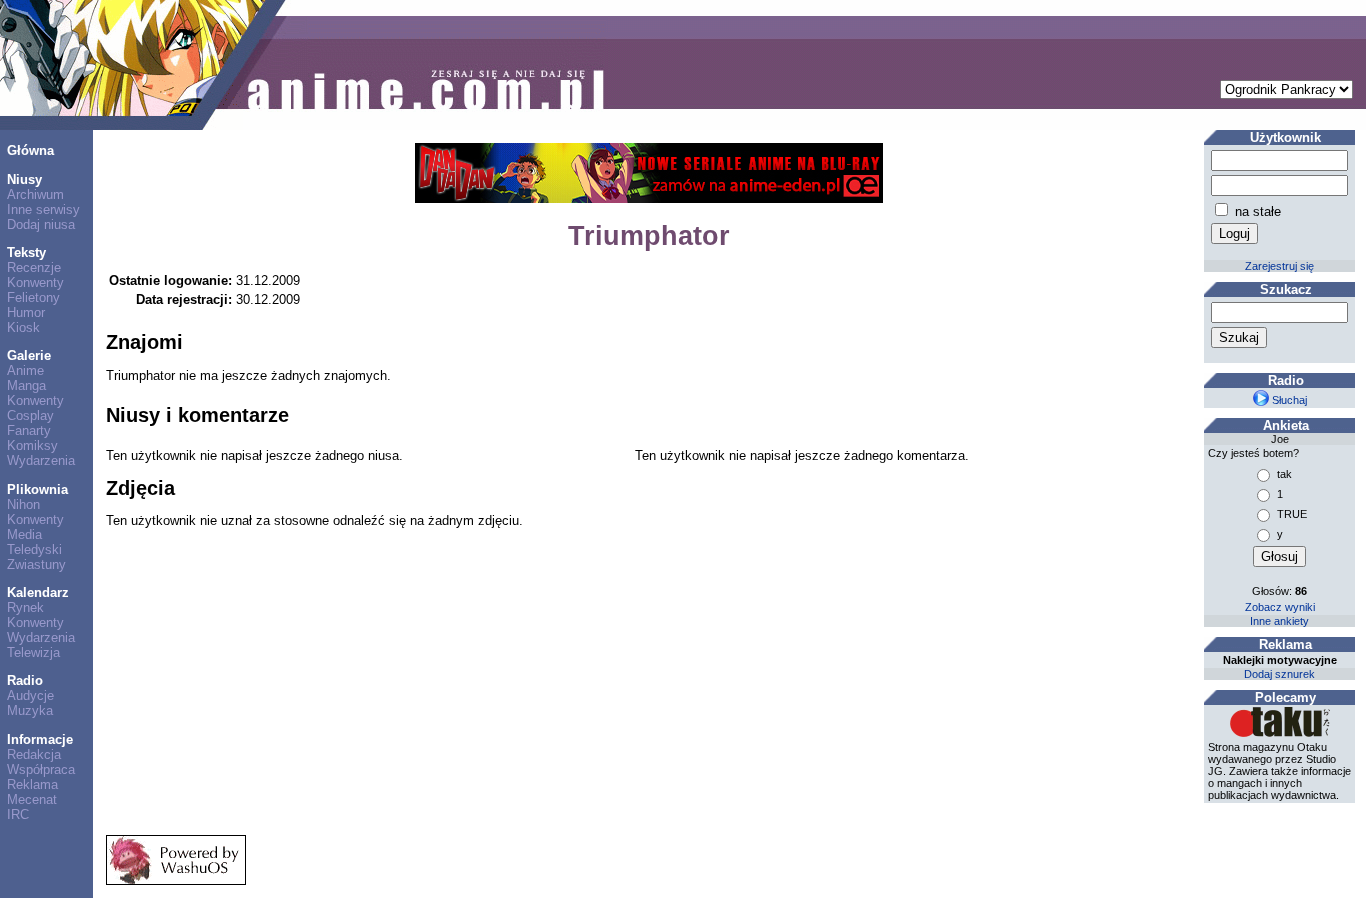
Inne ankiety (1279, 621)
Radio (25, 680)
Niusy (24, 179)
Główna (30, 150)
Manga (26, 385)
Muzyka (30, 710)
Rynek (25, 607)
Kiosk (23, 327)
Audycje (30, 695)
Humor (26, 312)
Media (24, 534)
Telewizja (33, 652)
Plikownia (37, 489)
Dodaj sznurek (1279, 674)
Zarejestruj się (1279, 266)
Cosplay (30, 415)
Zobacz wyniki (1280, 607)
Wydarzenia (41, 460)
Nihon (23, 504)
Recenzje (34, 267)
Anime (25, 370)
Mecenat (32, 799)
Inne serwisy (43, 209)
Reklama (32, 784)
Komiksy (32, 445)
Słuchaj (1288, 400)
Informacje (40, 739)
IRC (18, 814)
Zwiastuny (36, 564)
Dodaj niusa (41, 224)
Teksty (26, 252)
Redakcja (34, 754)
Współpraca (41, 769)
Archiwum (35, 194)
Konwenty (35, 282)
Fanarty (29, 430)
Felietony (33, 297)
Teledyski (34, 549)
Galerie (29, 355)
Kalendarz (38, 592)
